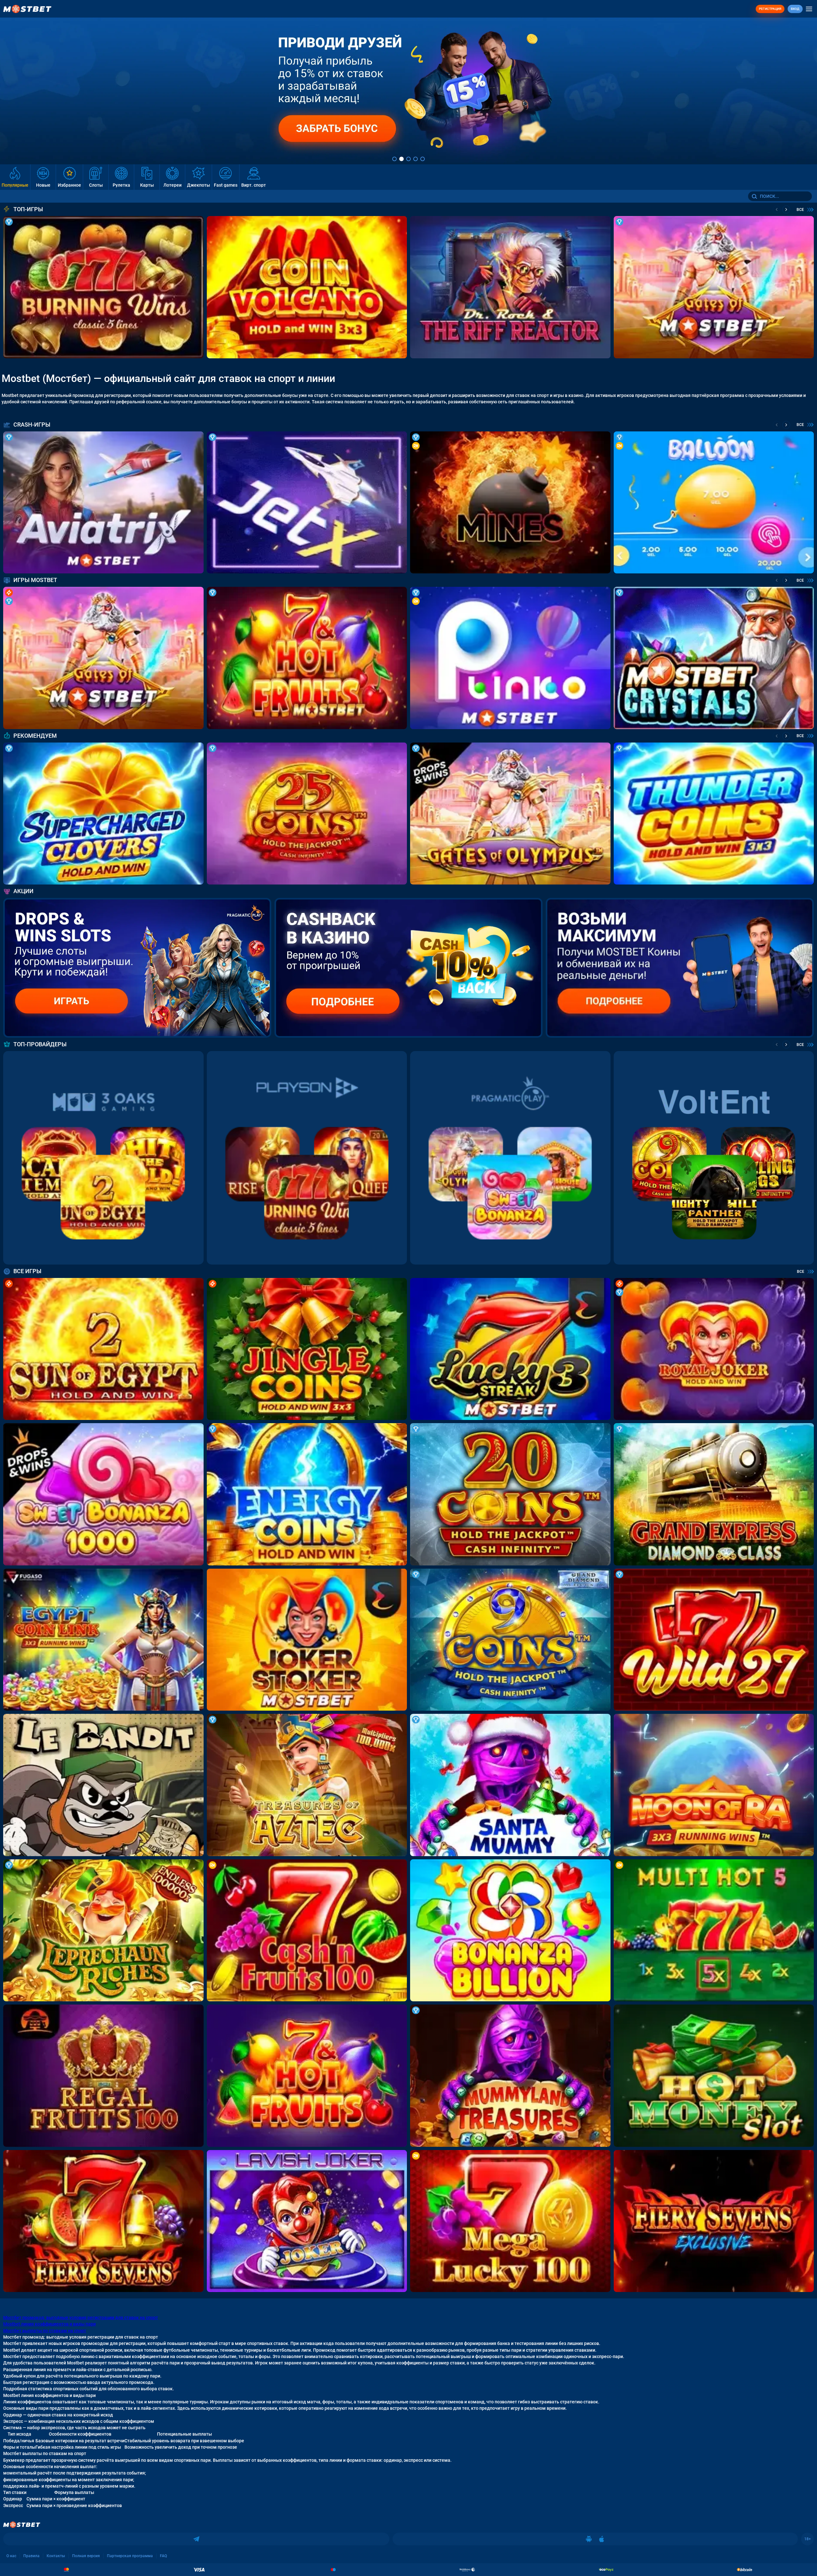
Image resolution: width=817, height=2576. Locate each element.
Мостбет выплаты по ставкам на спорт (45, 2331)
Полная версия (86, 2556)
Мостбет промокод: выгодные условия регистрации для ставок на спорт (81, 2318)
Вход (795, 9)
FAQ (163, 2556)
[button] (394, 159)
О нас (11, 2556)
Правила (31, 2556)
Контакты (56, 2556)
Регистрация (770, 9)
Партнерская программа (130, 2556)
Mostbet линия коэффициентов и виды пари (49, 2324)
